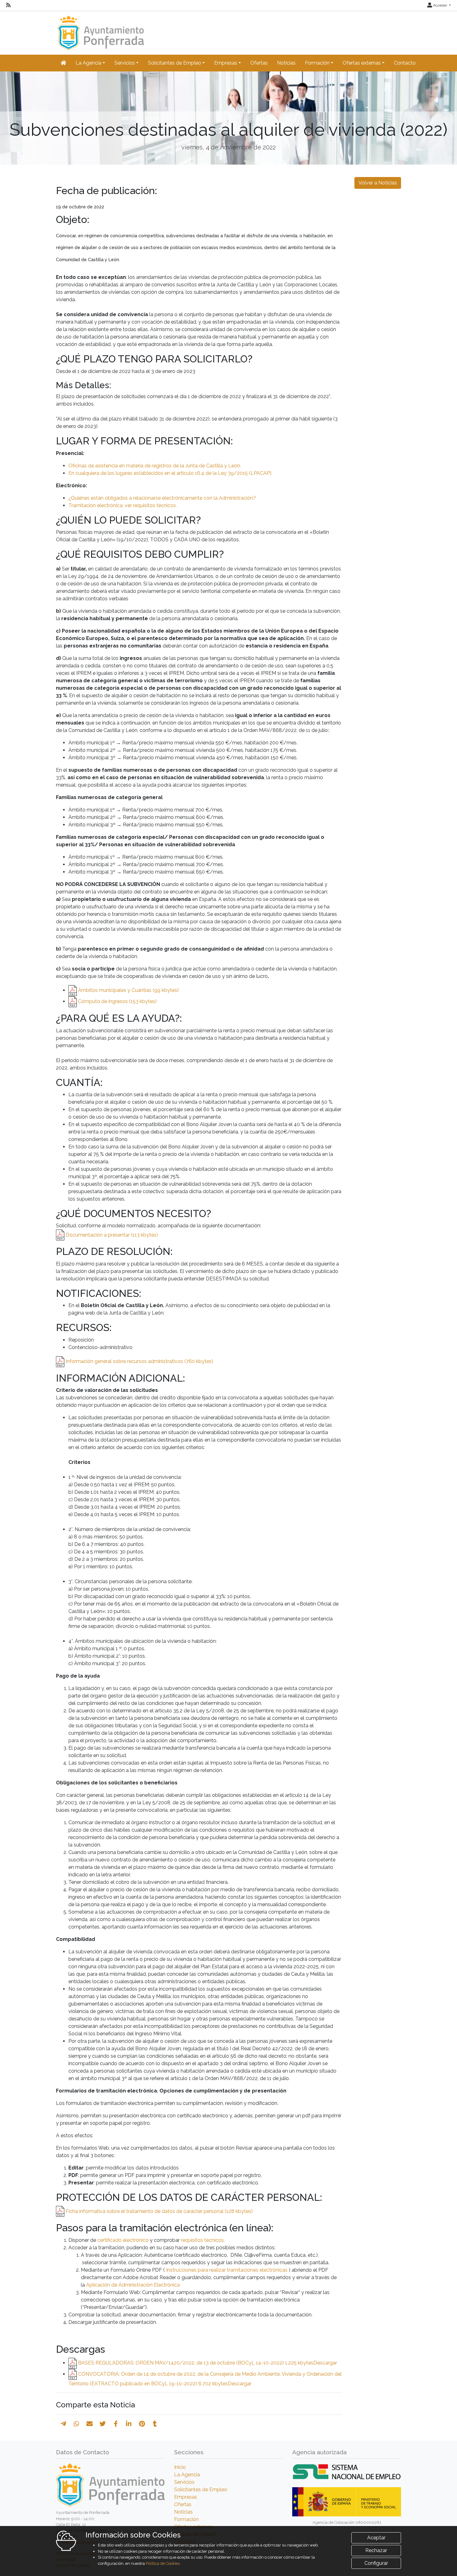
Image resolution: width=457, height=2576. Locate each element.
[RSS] (8, 5)
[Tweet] (103, 2424)
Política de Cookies (163, 2563)
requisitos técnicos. (203, 2240)
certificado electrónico (123, 2240)
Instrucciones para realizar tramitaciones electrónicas (227, 2270)
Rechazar (376, 2550)
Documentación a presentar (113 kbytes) (112, 1235)
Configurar (376, 2563)
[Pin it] (142, 2424)
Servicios (184, 2482)
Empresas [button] (226, 63)
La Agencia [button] (88, 63)
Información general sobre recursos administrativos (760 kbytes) (139, 1361)
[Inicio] (100, 30)
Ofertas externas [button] (362, 63)
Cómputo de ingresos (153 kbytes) (117, 1001)
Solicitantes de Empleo (201, 2490)
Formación (186, 2519)
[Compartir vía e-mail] (90, 2424)
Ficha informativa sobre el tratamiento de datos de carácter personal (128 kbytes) (159, 2211)
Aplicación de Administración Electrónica (133, 2285)
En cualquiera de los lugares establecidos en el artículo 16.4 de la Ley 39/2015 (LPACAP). (170, 473)
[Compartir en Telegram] (63, 2424)
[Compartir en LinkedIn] (129, 2424)
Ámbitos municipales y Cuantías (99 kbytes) (128, 990)
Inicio (180, 2467)
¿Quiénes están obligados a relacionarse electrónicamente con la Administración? (162, 498)
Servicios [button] (125, 63)
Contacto (405, 63)
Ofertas (259, 63)
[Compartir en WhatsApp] (76, 2424)
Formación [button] (317, 63)
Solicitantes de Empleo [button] (175, 63)
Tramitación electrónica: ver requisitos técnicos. (123, 505)
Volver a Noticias (378, 183)
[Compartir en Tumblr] (155, 2424)
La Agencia (187, 2475)
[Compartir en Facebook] (116, 2424)
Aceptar (376, 2538)
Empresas (186, 2497)
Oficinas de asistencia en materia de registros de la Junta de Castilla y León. (155, 466)
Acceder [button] (440, 5)
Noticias (286, 63)
